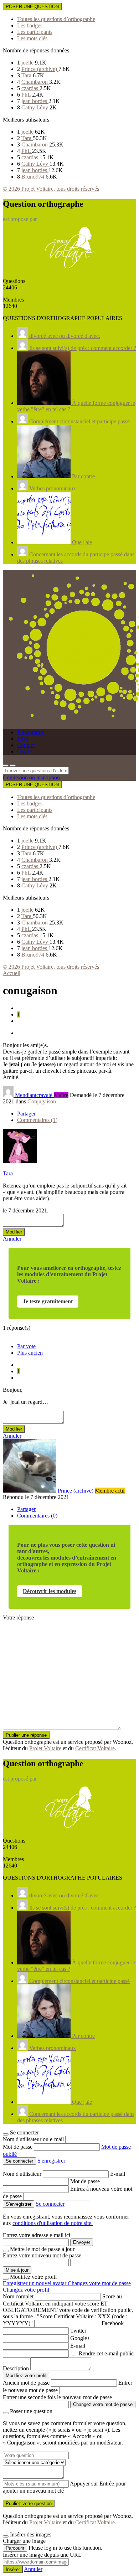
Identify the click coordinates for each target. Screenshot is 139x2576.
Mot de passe (18, 2147)
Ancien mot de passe (26, 2383)
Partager (26, 1114)
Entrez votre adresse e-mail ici (37, 2235)
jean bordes (35, 101)
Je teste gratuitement (48, 1301)
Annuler (12, 1239)
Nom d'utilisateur (23, 2174)
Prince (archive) (40, 69)
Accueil (12, 973)
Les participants (35, 32)
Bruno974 (34, 177)
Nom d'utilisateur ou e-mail (34, 2139)
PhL (27, 95)
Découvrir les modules (50, 1591)
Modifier (14, 1232)
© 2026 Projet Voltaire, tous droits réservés (51, 189)
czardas (30, 88)
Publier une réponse (26, 1735)
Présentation (31, 732)
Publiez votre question (29, 2503)
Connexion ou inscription (31, 777)
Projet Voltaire (45, 1748)
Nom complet (18, 2296)
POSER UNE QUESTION (32, 7)
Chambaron (35, 82)
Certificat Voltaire (95, 1748)
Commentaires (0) (37, 1516)
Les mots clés (32, 38)
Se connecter (50, 2204)
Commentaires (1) (37, 1120)
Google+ (80, 2338)
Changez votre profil (26, 2290)
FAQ (23, 739)
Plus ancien (30, 1353)
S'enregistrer (51, 2161)
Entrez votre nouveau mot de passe (42, 2255)
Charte (25, 751)
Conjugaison (42, 1101)
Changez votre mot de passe (99, 2283)
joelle (28, 63)
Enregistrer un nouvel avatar (35, 2283)
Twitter (78, 2331)
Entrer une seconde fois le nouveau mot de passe (57, 2397)
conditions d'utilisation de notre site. (53, 2223)
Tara (27, 75)
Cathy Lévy (35, 107)
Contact (26, 745)
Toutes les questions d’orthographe (56, 19)
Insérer (13, 2569)
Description (16, 2368)
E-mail (118, 2174)
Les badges (30, 25)
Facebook (113, 2323)
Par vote (26, 1346)
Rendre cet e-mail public (106, 2353)
